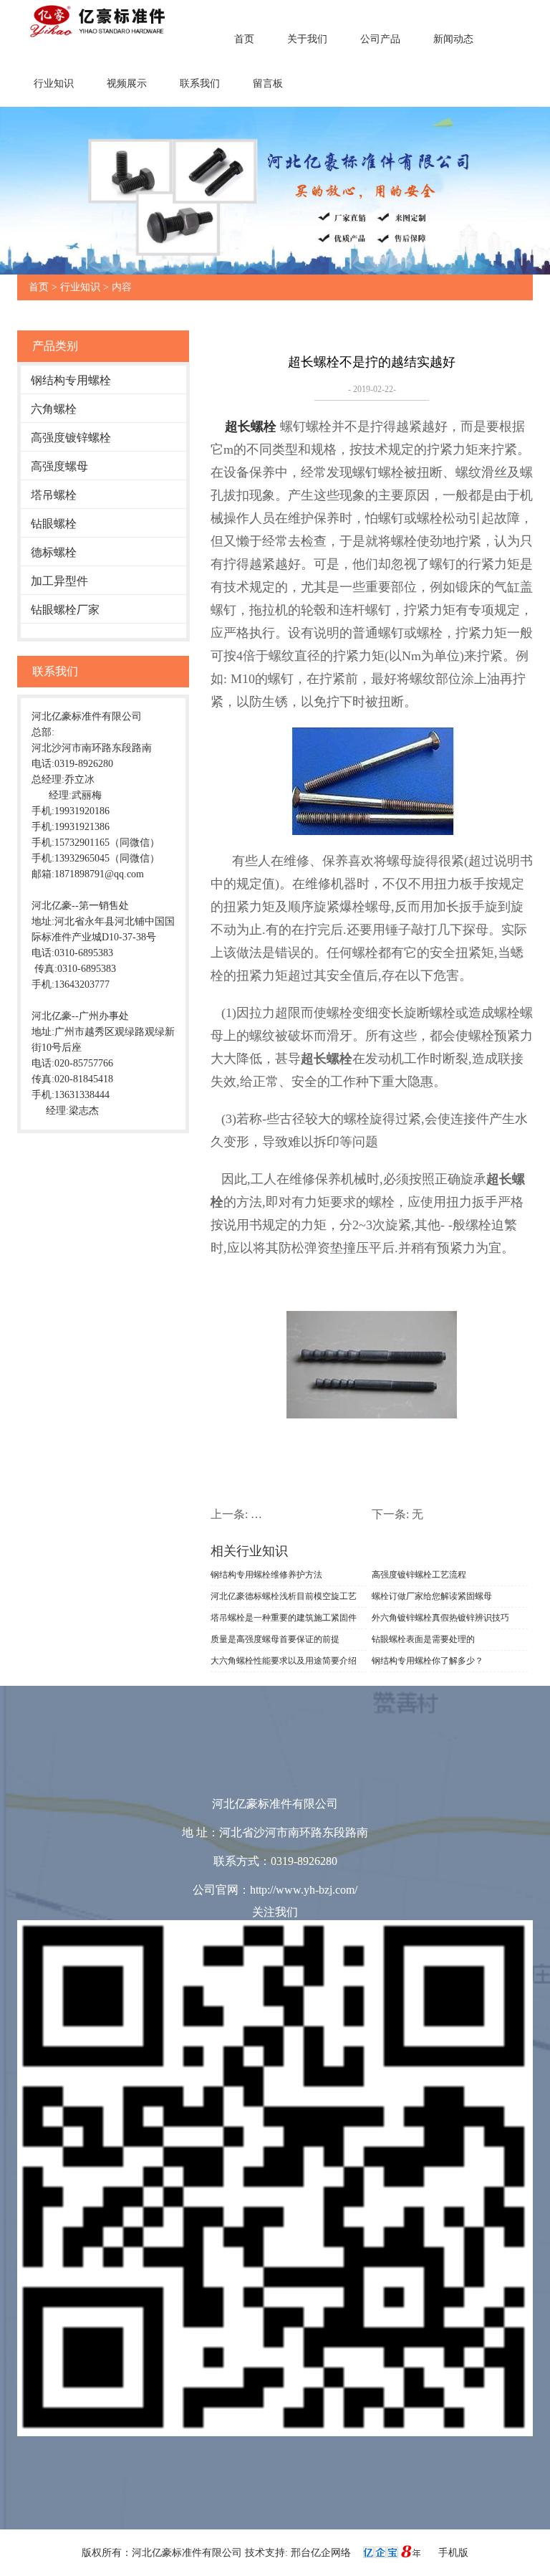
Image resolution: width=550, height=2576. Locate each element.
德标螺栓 (54, 552)
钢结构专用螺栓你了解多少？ (428, 1661)
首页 (244, 39)
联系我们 (200, 84)
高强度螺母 (59, 466)
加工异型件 (59, 581)
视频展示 (127, 84)
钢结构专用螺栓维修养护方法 (266, 1575)
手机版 (453, 2553)
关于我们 (307, 39)
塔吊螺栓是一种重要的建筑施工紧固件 (284, 1618)
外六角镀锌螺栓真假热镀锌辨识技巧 (440, 1618)
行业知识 (54, 84)
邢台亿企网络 (322, 2553)
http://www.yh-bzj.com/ (304, 1890)
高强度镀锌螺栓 (71, 438)
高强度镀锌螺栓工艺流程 (419, 1575)
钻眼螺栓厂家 (65, 610)
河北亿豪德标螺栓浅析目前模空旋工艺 (284, 1596)
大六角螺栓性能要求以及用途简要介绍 (284, 1661)
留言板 (268, 84)
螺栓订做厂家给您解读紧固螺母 (432, 1596)
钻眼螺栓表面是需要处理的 (423, 1639)
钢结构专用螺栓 (71, 380)
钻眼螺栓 (54, 524)
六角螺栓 (54, 409)
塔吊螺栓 (54, 495)
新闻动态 (453, 39)
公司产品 (380, 39)
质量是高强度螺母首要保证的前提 (275, 1639)
